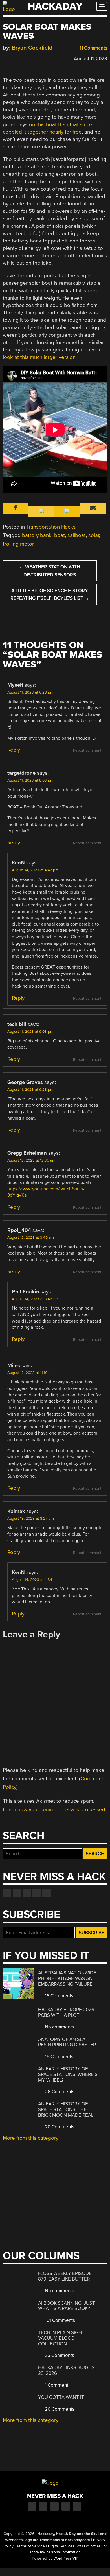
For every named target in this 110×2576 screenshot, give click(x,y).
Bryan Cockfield (32, 48)
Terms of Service (31, 2546)
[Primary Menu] (102, 6)
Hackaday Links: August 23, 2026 (68, 2370)
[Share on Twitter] (14, 58)
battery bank (37, 535)
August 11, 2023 (91, 59)
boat (60, 535)
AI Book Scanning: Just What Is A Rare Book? (67, 2306)
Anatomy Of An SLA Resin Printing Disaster (67, 2042)
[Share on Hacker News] (22, 58)
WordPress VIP (66, 2558)
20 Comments (59, 2127)
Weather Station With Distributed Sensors (50, 571)
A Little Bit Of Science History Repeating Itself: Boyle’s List (50, 594)
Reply (14, 750)
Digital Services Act (64, 2546)
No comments (59, 2027)
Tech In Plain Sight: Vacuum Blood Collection (62, 2338)
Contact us (47, 1893)
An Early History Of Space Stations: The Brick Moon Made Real (66, 2109)
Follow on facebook (7, 1893)
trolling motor (18, 544)
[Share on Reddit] (30, 58)
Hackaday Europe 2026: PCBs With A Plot (67, 2012)
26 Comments (59, 2092)
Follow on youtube (27, 1893)
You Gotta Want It (61, 2397)
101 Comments (59, 2320)
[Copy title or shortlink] (38, 58)
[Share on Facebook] (6, 58)
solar (94, 535)
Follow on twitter (17, 1893)
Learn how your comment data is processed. (55, 1809)
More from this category (31, 2138)
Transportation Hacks (51, 527)
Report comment (87, 750)
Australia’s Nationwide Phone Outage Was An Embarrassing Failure (67, 1978)
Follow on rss (37, 1893)
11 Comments (93, 48)
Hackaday (55, 6)
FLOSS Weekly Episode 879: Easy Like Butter (65, 2276)
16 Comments (59, 1996)
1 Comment (56, 2385)
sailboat (77, 535)
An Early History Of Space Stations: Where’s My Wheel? (68, 2074)
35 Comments (59, 2355)
